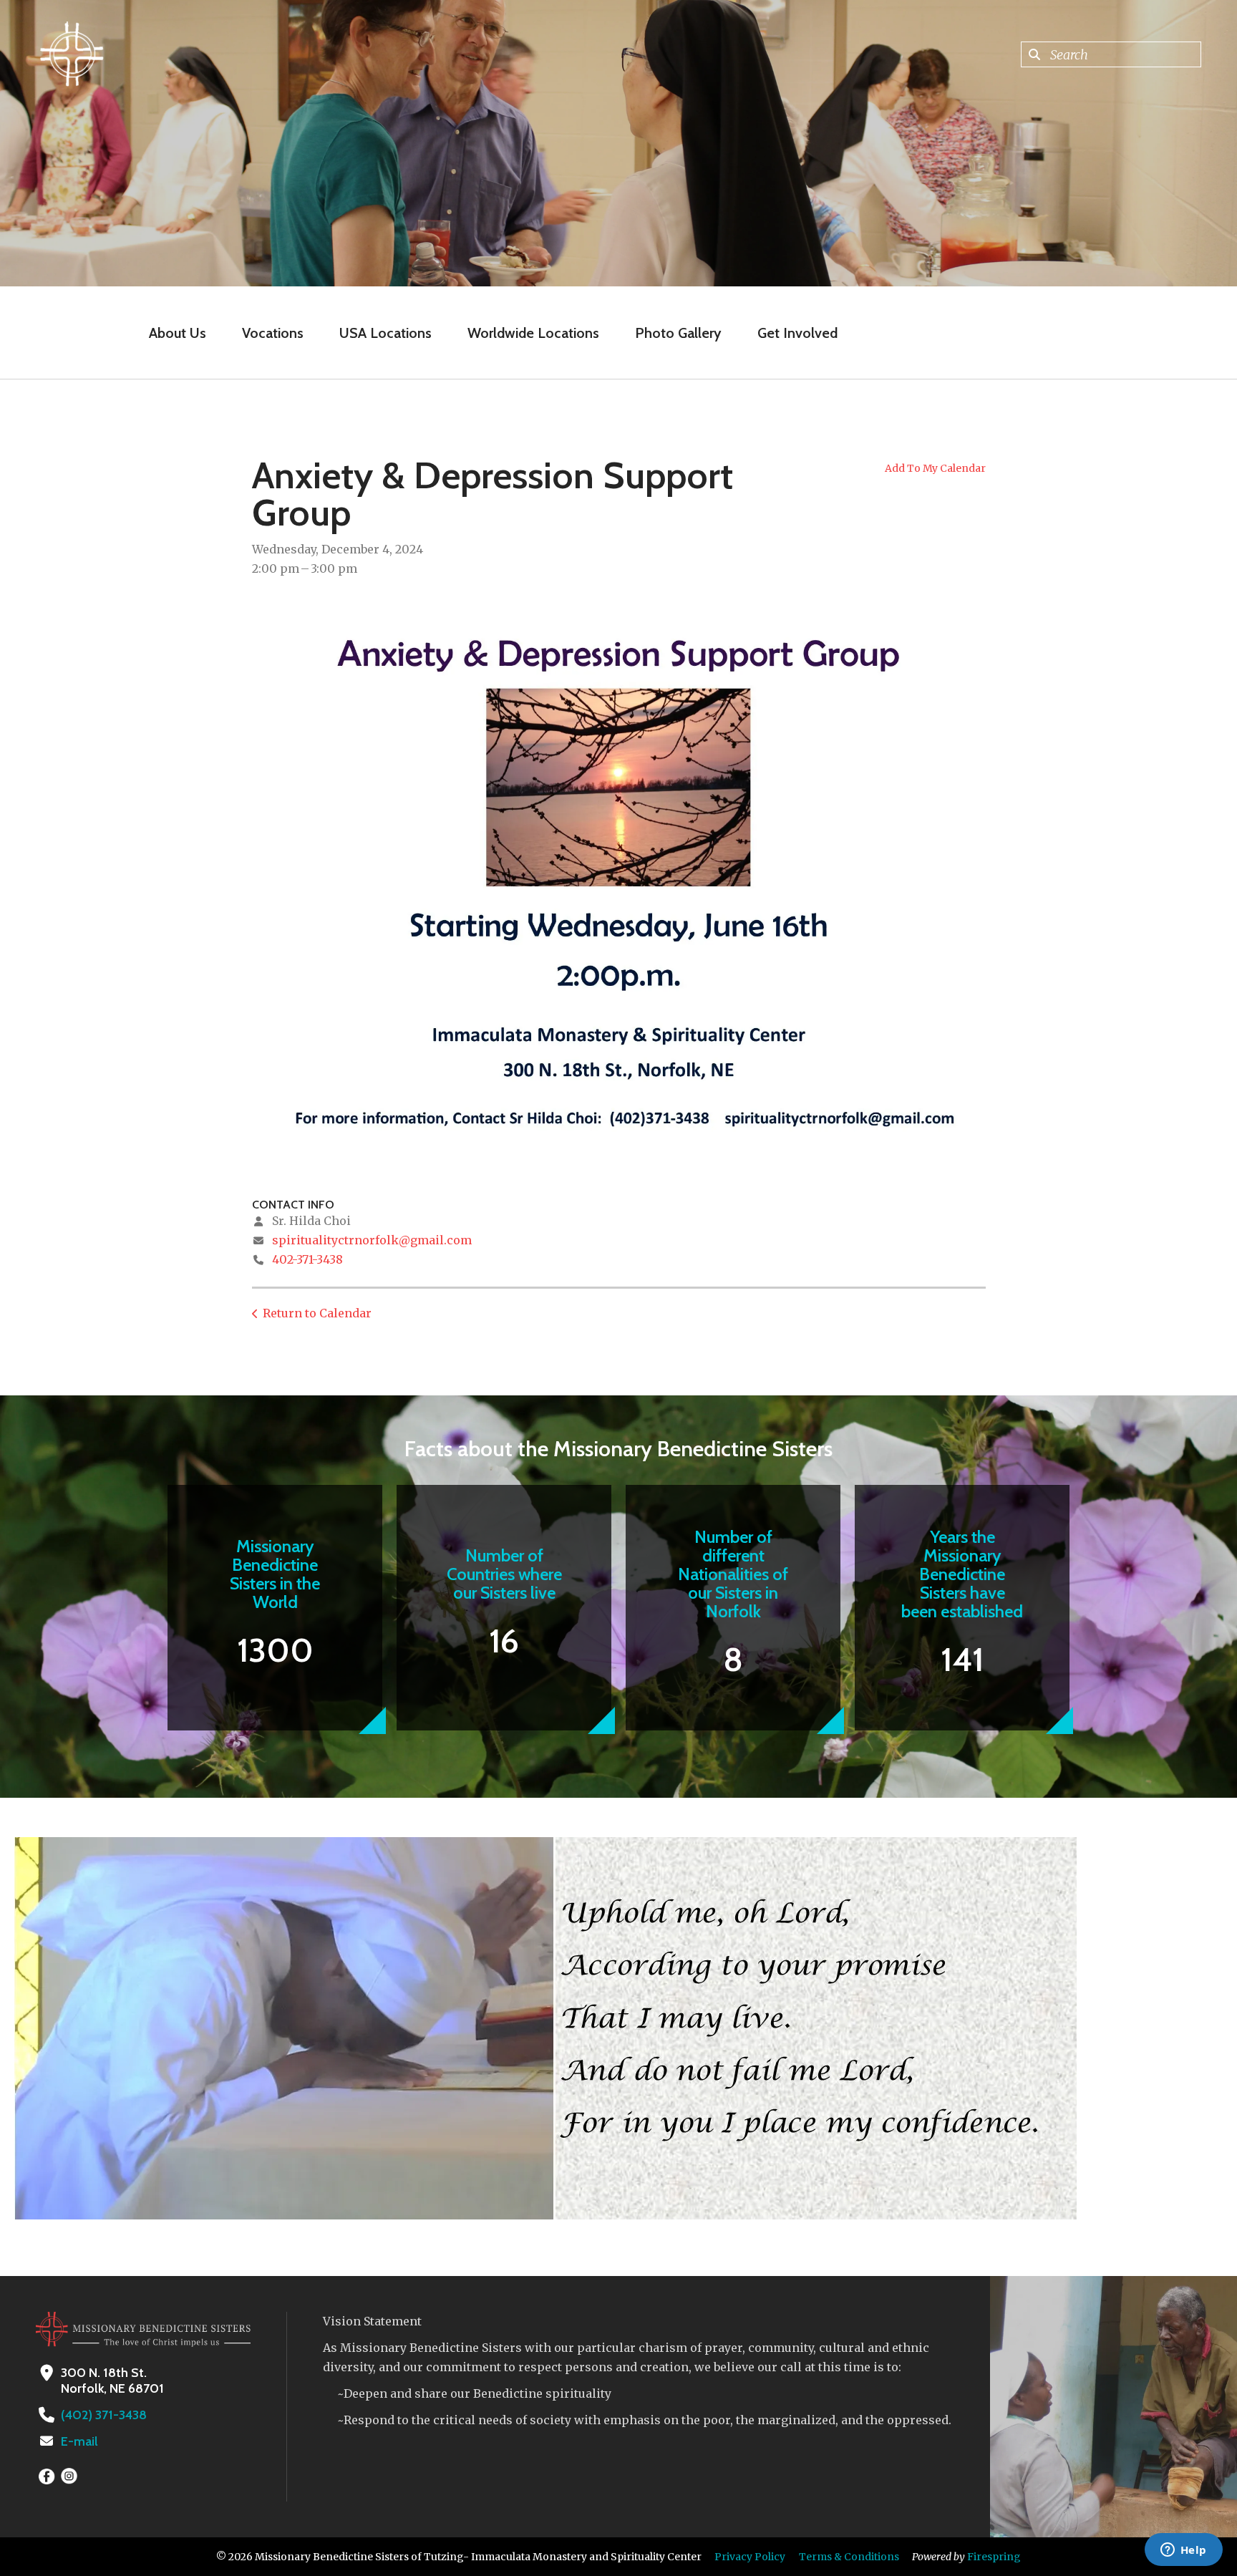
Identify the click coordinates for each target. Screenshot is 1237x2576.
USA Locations (385, 333)
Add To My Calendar (935, 468)
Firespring (994, 2557)
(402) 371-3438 (104, 2415)
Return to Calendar (317, 1313)
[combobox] (1111, 54)
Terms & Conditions (849, 2557)
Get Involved (797, 333)
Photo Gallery (678, 333)
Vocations (273, 333)
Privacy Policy (750, 2557)
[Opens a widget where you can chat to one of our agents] (1183, 2551)
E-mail (79, 2441)
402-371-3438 (307, 1259)
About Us (178, 333)
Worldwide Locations (533, 333)
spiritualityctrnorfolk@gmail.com (372, 1240)
